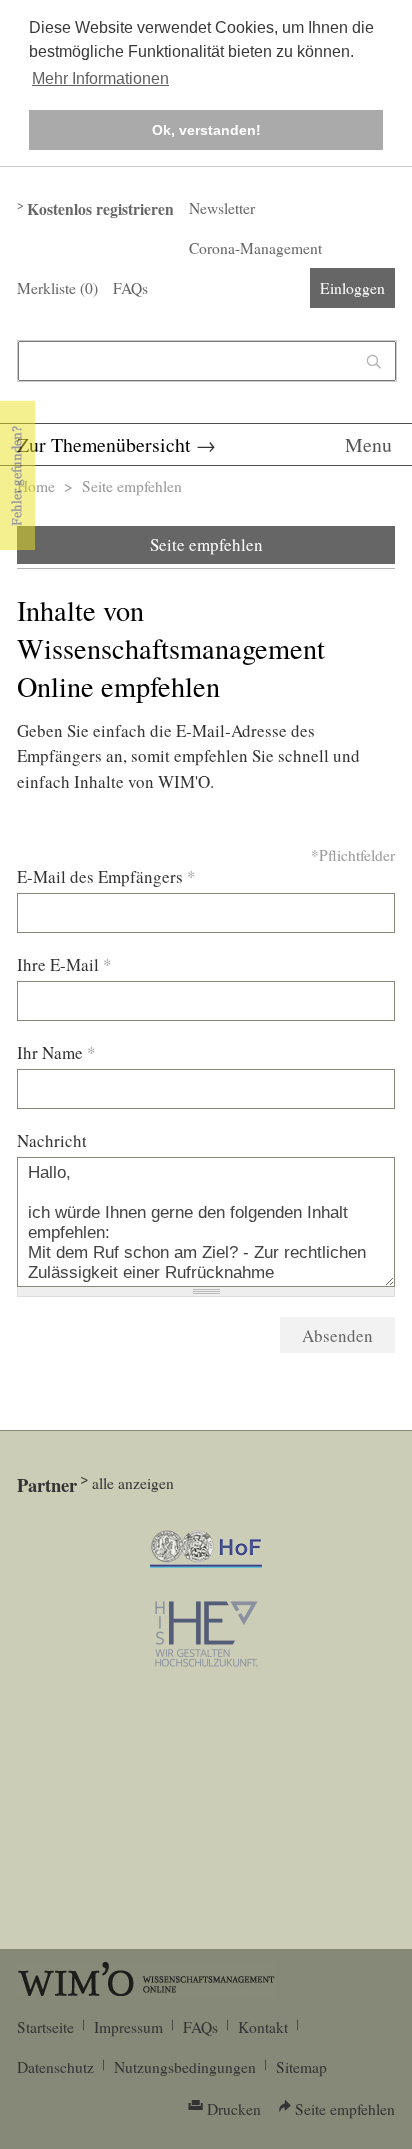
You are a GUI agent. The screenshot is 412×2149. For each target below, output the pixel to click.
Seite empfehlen (206, 544)
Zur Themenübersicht (104, 444)
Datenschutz (55, 2067)
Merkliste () (57, 288)
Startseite (45, 2027)
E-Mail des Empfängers (106, 876)
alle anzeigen (133, 1483)
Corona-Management (255, 248)
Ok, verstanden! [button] (206, 130)
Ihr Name (56, 1052)
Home (36, 486)
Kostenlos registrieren (100, 209)
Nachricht (52, 1140)
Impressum (128, 2027)
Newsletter (222, 208)
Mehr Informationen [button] (100, 78)
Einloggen (352, 288)
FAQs (130, 288)
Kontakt (263, 2027)
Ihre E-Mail (64, 964)
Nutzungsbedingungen (185, 2067)
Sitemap (301, 2067)
